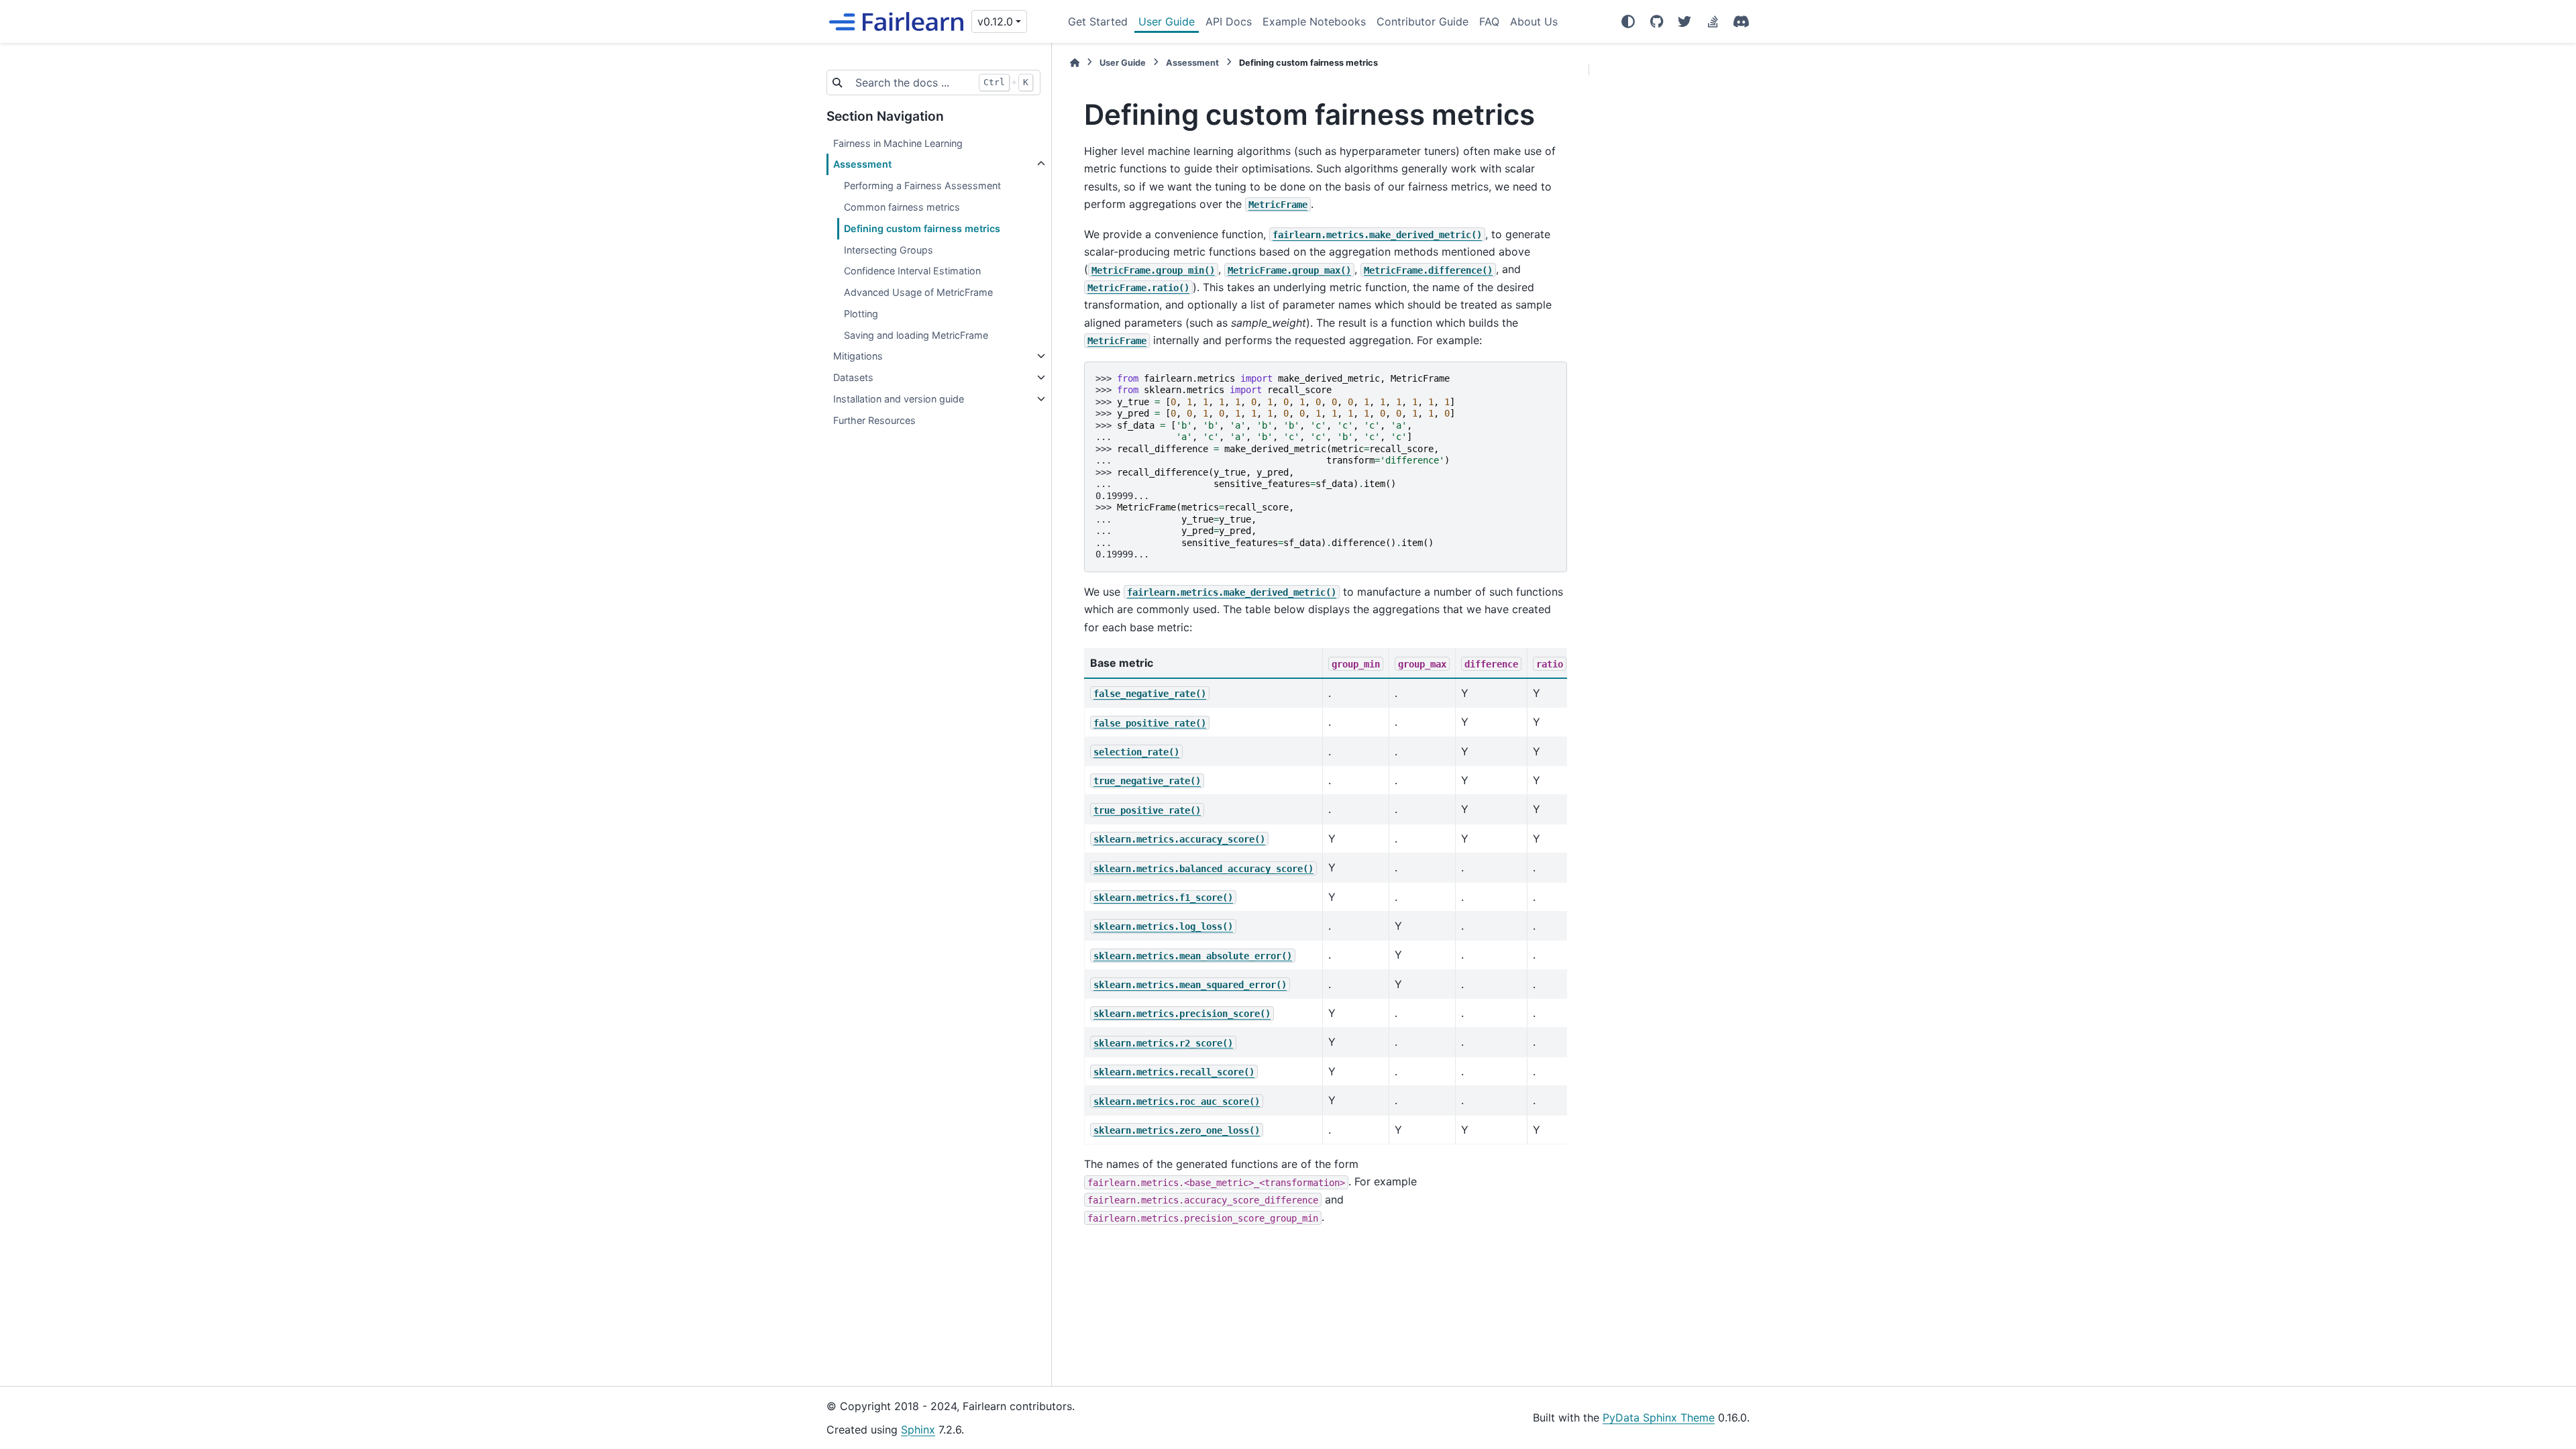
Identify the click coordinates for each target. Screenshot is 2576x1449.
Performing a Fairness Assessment (922, 185)
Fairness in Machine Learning (898, 143)
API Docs (1229, 21)
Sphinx (918, 1430)
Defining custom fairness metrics (922, 228)
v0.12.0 (995, 21)
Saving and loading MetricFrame (916, 335)
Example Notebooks (1314, 21)
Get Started (1098, 21)
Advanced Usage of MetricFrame (918, 292)
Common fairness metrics (902, 207)
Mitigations (858, 356)
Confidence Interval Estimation (912, 271)
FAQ (1489, 21)
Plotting (861, 314)
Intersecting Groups (889, 250)
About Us (1534, 21)
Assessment (862, 164)
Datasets (853, 377)
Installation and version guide (899, 399)
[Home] (1075, 63)
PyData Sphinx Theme (1659, 1417)
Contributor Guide (1423, 21)
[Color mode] (1628, 21)
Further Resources (874, 420)
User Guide (1167, 21)
